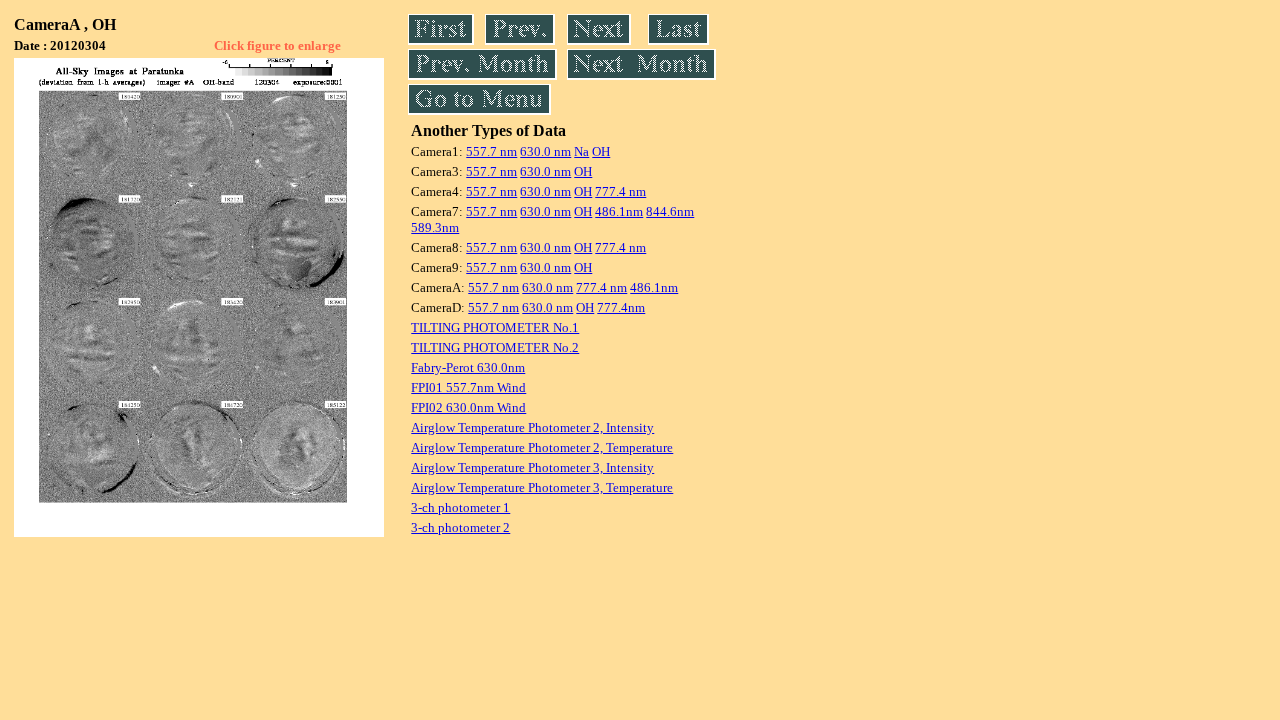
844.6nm (670, 211)
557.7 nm (491, 151)
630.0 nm (545, 151)
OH (601, 151)
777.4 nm (620, 191)
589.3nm (435, 227)
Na (581, 151)
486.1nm (619, 211)
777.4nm (621, 307)
